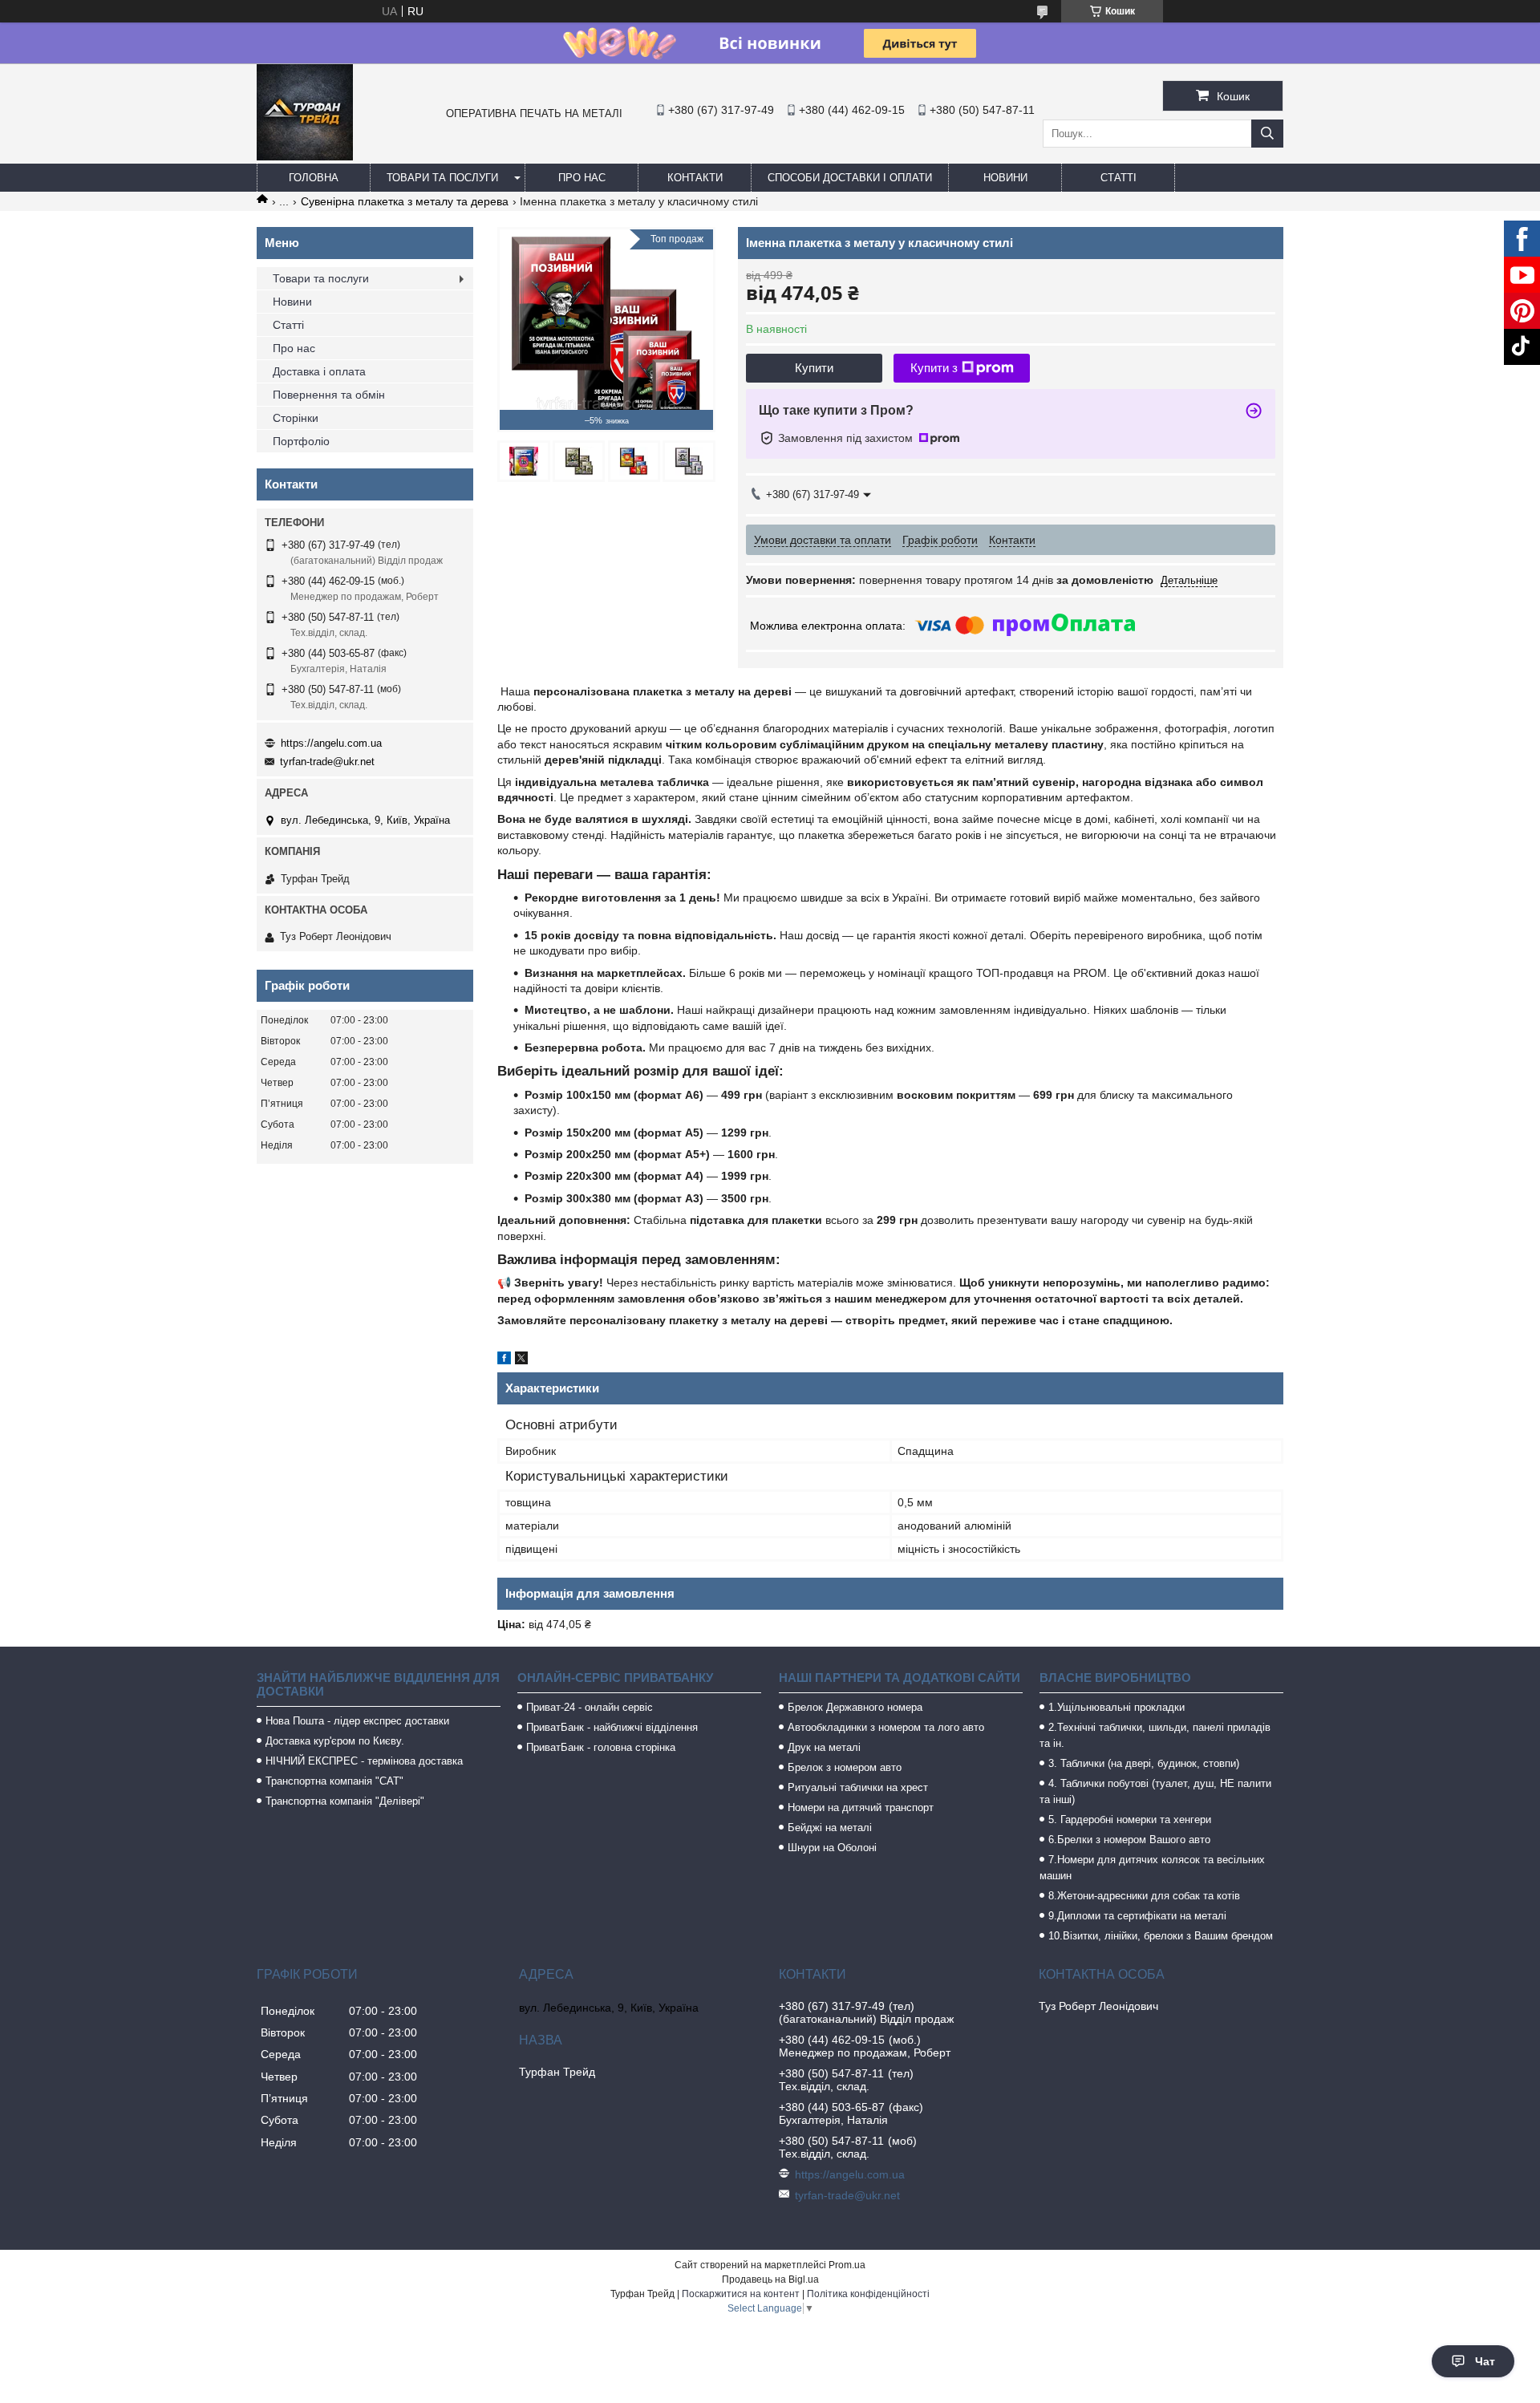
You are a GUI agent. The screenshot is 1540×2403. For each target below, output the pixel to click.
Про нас (582, 178)
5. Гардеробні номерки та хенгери (1130, 1819)
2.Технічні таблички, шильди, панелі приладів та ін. (1155, 1735)
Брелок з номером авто (845, 1767)
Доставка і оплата (319, 371)
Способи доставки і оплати (850, 178)
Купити (814, 368)
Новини (1005, 178)
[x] (521, 1360)
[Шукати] (1267, 134)
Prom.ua (847, 2265)
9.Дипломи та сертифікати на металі (1137, 1916)
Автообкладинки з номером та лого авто (886, 1727)
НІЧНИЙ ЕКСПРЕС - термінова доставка (364, 1761)
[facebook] (504, 1360)
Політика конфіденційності (868, 2294)
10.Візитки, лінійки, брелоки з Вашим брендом (1161, 1936)
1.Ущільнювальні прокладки (1116, 1707)
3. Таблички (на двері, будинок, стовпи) (1144, 1763)
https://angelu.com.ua (331, 743)
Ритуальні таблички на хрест (858, 1787)
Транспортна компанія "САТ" (334, 1781)
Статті (1119, 178)
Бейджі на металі (830, 1828)
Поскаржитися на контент (741, 2294)
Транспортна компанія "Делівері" (345, 1801)
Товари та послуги (442, 178)
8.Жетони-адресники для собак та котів (1144, 1896)
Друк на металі (824, 1747)
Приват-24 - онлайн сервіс (590, 1707)
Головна (314, 178)
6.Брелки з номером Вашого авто (1129, 1840)
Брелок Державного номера (855, 1707)
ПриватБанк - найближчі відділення (612, 1727)
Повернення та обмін (329, 395)
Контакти (695, 178)
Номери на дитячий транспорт (861, 1807)
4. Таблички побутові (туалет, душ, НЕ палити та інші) (1155, 1791)
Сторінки (296, 418)
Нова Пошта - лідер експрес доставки (357, 1721)
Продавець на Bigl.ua (770, 2279)
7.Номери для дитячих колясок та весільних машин (1152, 1868)
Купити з (934, 368)
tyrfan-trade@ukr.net (327, 762)
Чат (1485, 2361)
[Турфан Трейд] (305, 156)
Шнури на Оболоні (832, 1848)
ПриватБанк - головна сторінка (601, 1747)
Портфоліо (301, 441)
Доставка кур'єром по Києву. (335, 1741)
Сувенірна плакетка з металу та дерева (405, 201)
